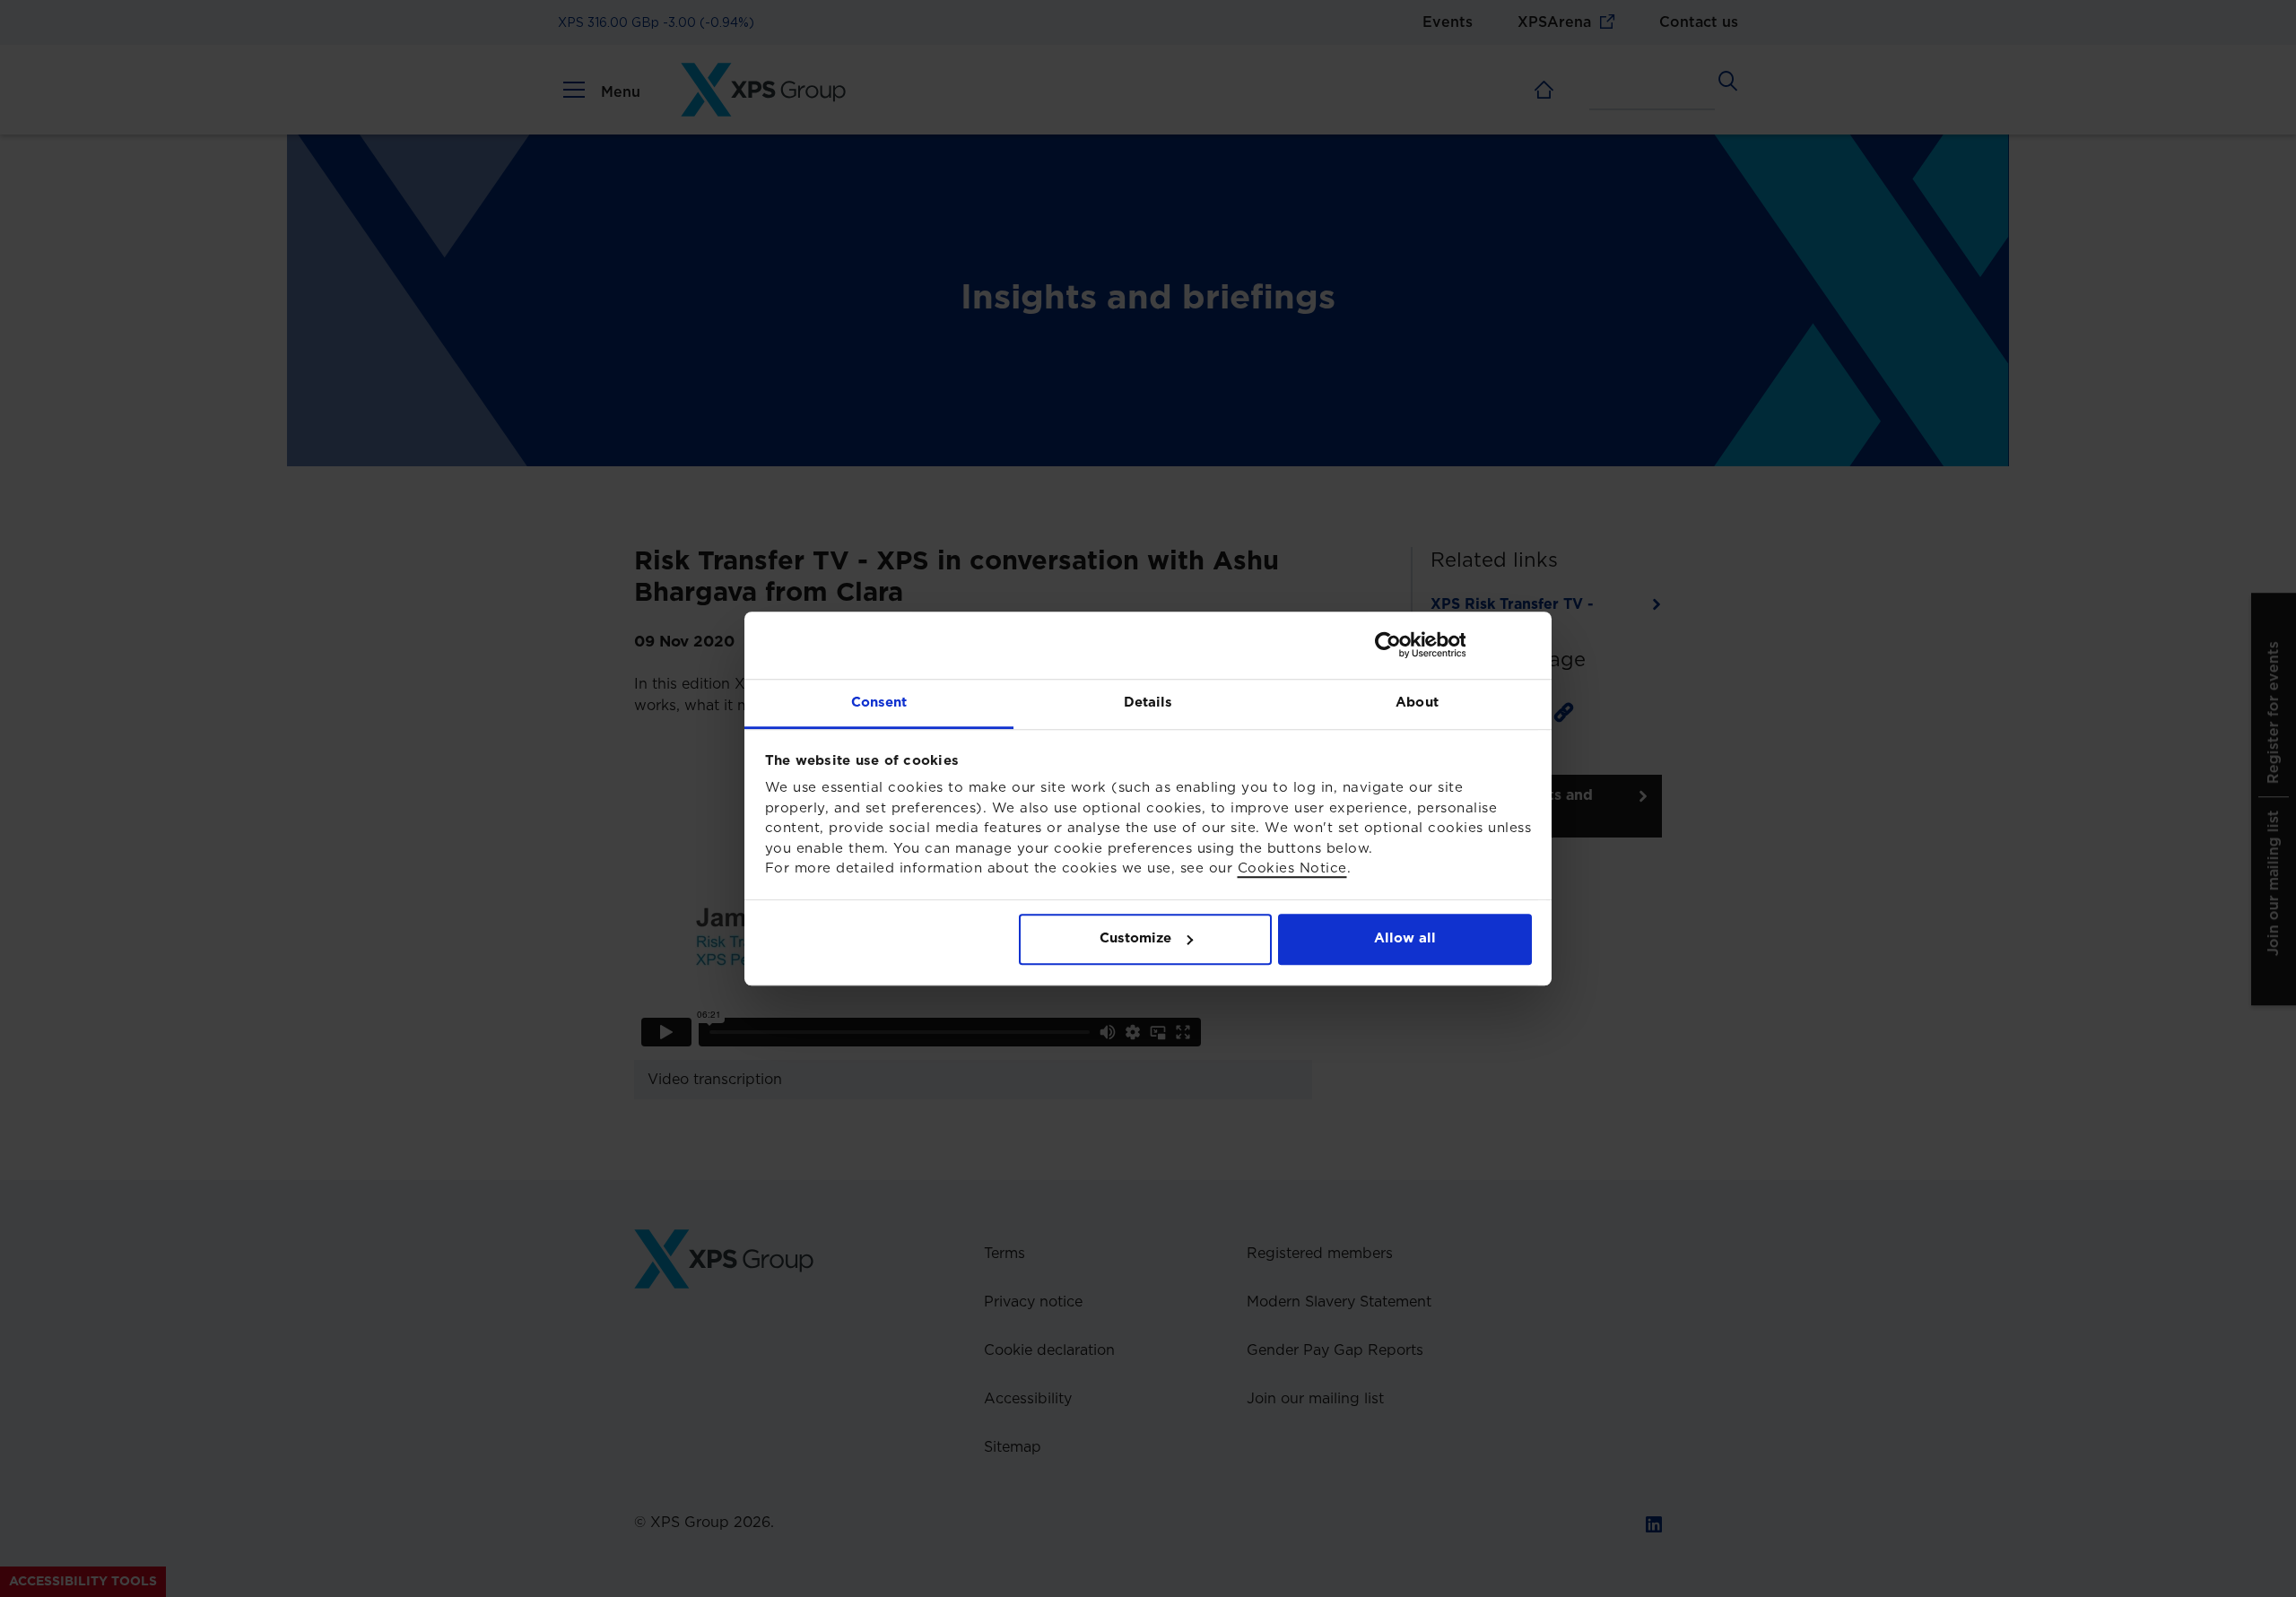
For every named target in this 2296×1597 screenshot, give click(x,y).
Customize (1135, 938)
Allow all (1405, 938)
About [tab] (1417, 703)
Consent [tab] (879, 703)
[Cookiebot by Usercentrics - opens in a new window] (1453, 645)
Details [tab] (1148, 703)
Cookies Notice (1292, 868)
